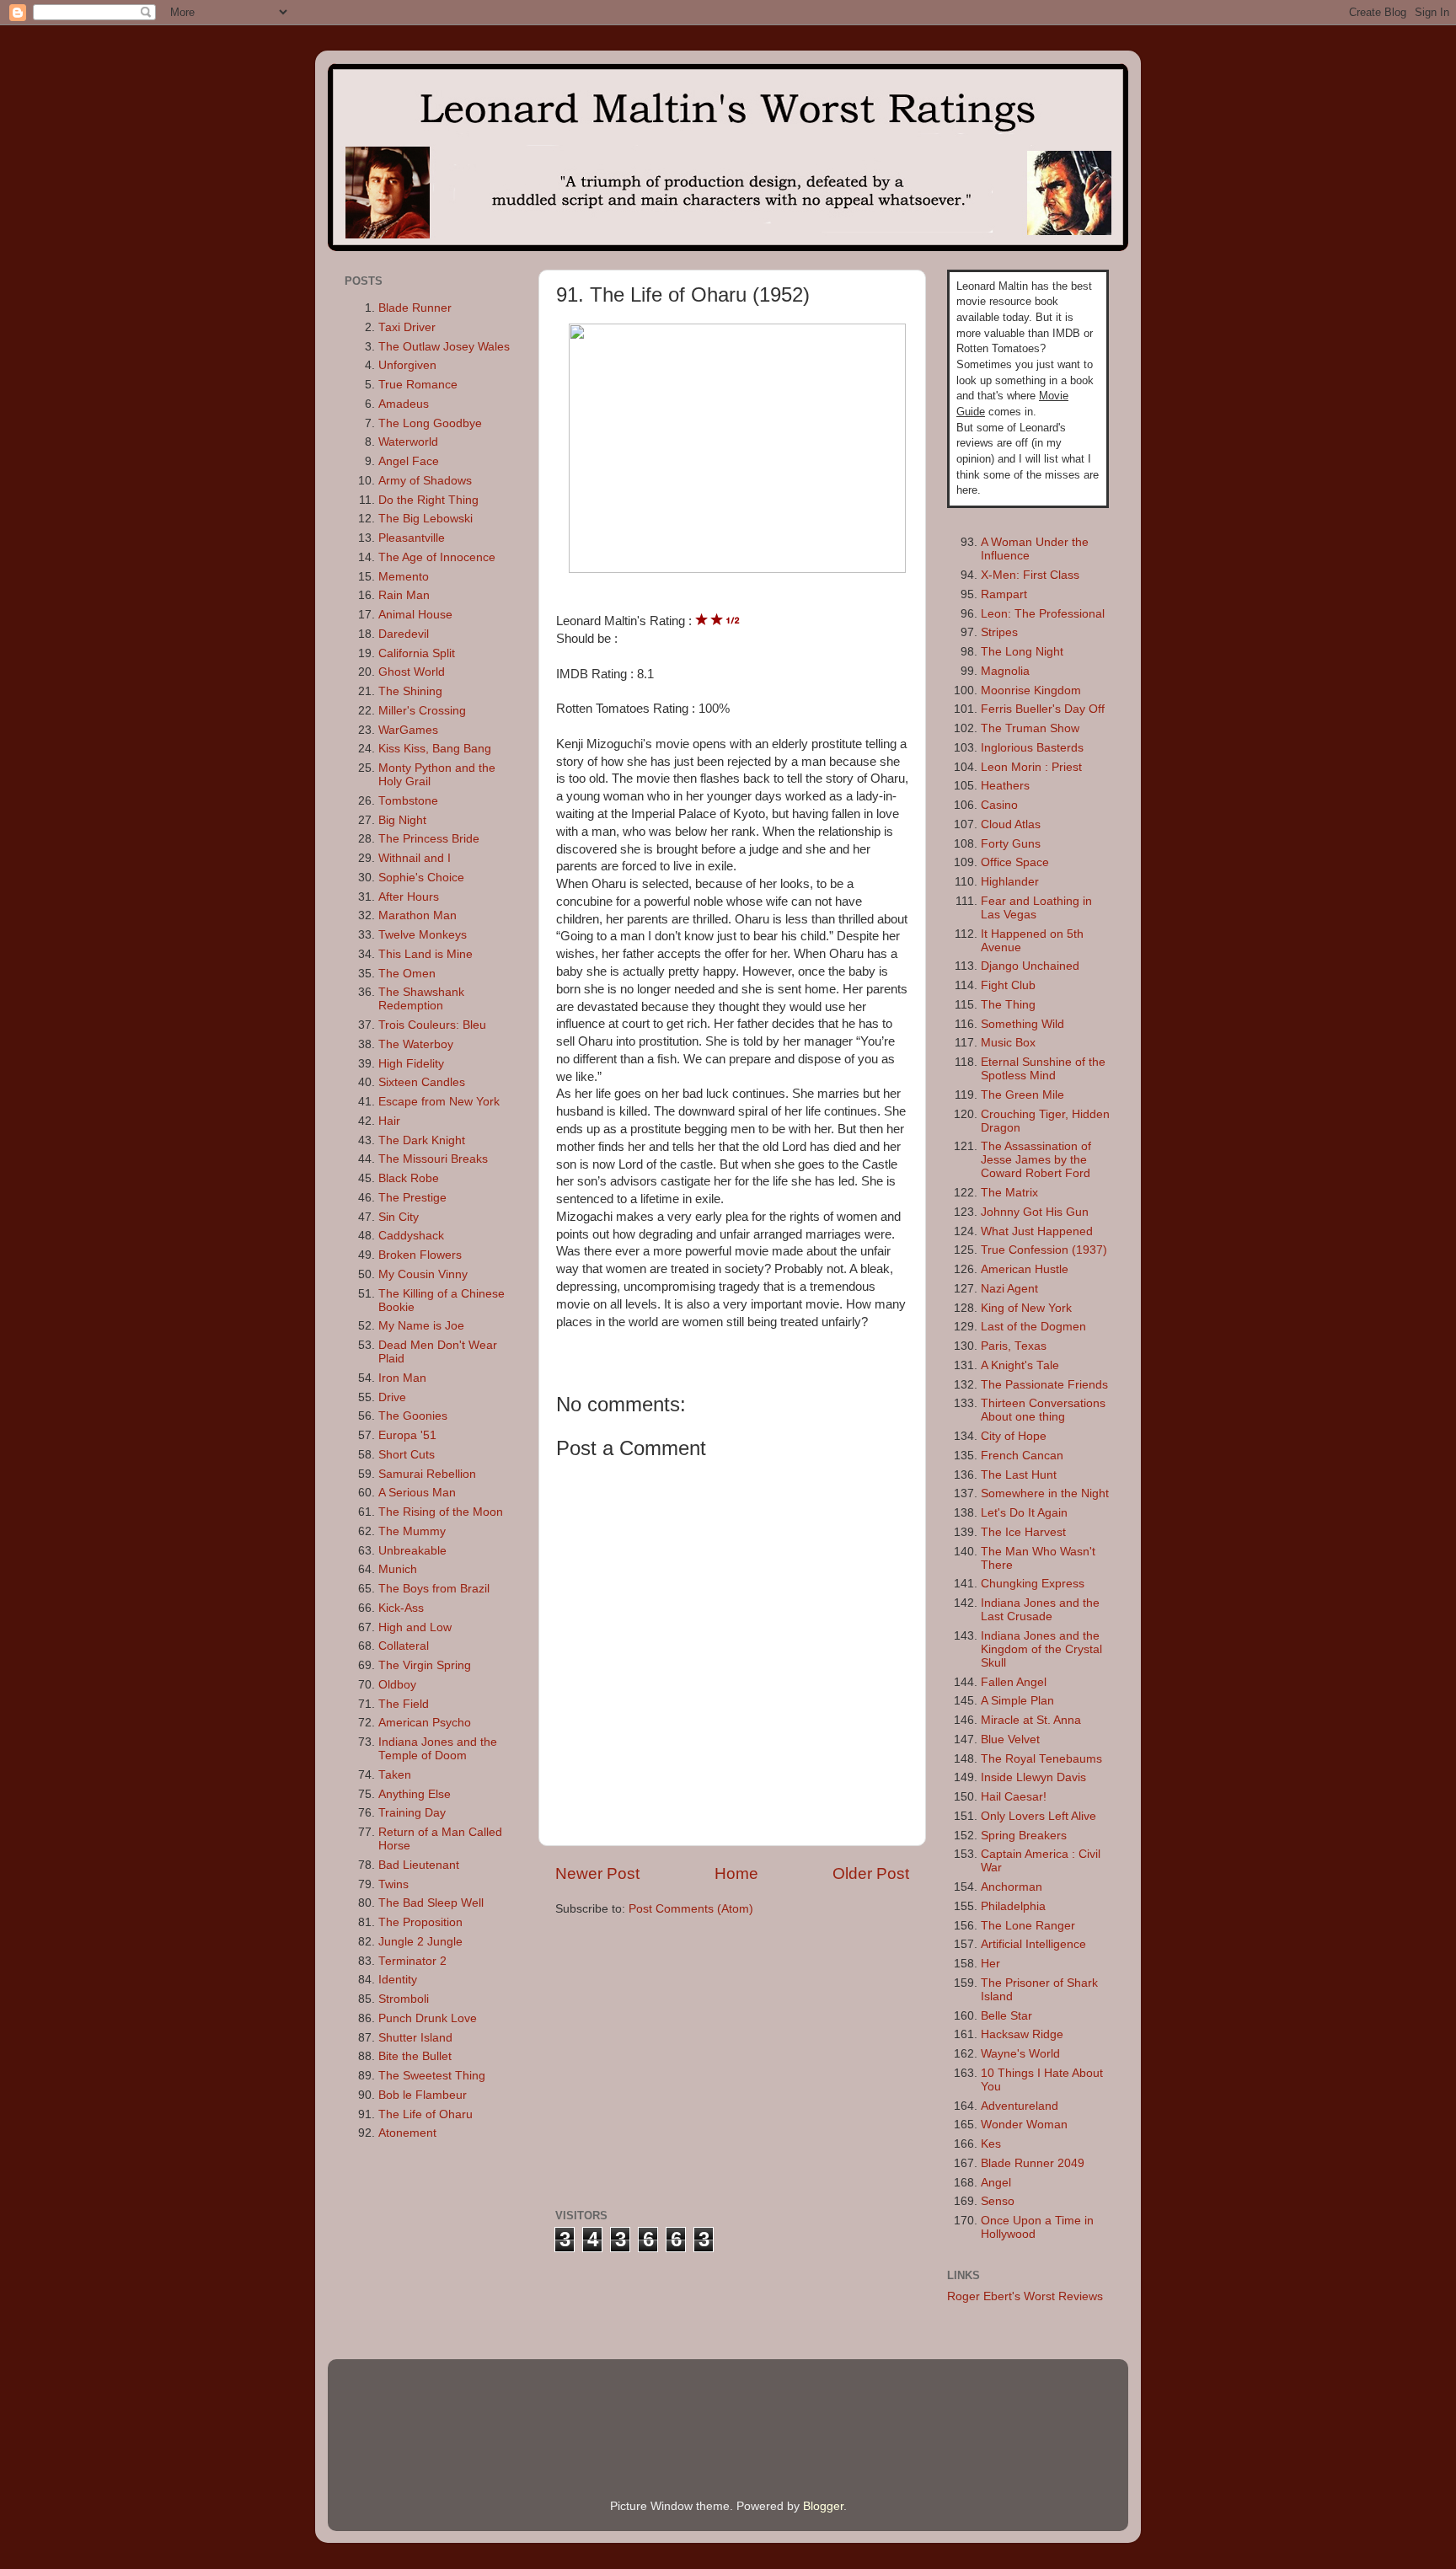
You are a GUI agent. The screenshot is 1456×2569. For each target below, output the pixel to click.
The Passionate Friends (1044, 1385)
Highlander (1010, 882)
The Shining (410, 691)
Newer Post (597, 1873)
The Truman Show (1030, 728)
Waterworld (408, 442)
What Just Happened (1037, 1231)
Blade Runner (415, 308)
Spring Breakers (1024, 1836)
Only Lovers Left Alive (1038, 1816)
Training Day (412, 1813)
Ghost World (412, 672)
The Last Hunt (1019, 1475)
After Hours (409, 897)
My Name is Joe (421, 1326)
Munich (398, 1569)
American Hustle (1025, 1269)
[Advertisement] (697, 2061)
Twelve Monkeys (423, 935)
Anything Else (415, 1794)
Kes (991, 2144)
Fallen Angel (1014, 1682)
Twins (393, 1884)
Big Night (402, 820)
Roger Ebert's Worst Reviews (1025, 2296)
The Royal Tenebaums (1041, 1759)
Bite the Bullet (415, 2056)
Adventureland (1020, 2106)
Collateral (404, 1646)
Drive (392, 1397)
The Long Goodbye (430, 423)
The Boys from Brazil (434, 1589)
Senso (998, 2201)
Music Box (1008, 1043)
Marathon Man (418, 915)
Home (736, 1873)
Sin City (399, 1217)
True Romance (418, 385)
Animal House (415, 615)
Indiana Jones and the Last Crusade (1040, 1610)
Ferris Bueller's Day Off (1043, 709)
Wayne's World (1020, 2054)
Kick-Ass (401, 1608)
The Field (404, 1704)
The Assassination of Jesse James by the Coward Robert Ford (1036, 1160)
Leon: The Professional (1043, 614)
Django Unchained (1030, 966)
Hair (389, 1121)
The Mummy (412, 1531)
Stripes (999, 632)
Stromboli (404, 1999)
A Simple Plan (1017, 1701)
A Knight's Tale (1020, 1365)
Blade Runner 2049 (1033, 2163)
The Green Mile (1022, 1095)
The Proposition (420, 1922)
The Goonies (413, 1416)
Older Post (871, 1873)
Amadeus (404, 404)
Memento (404, 577)
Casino (999, 805)
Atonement (407, 2133)
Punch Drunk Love (428, 2018)
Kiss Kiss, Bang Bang (435, 749)
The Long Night (1022, 652)
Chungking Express (1033, 1584)
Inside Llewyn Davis (1033, 1777)
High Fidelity (411, 1064)
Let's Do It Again (1024, 1513)
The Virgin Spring (425, 1665)
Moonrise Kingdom (1031, 690)
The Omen (407, 974)
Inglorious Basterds (1032, 748)
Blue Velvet (1010, 1739)
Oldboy (397, 1685)
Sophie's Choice (421, 878)
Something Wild (1022, 1024)
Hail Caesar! (1014, 1797)
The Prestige (412, 1198)
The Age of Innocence (437, 557)
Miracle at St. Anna (1031, 1720)
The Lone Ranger (1028, 1926)
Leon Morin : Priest (1031, 767)
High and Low (415, 1627)
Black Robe (409, 1178)
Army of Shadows (425, 481)
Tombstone (408, 801)
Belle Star (1006, 2016)
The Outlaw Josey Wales (444, 347)
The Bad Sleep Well (431, 1903)
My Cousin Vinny (423, 1274)
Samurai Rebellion (427, 1474)
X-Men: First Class (1030, 575)
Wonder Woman (1024, 2125)
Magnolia (1005, 671)
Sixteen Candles (422, 1082)
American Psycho (425, 1723)
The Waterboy (416, 1044)
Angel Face (409, 461)
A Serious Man (417, 1493)
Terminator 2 (412, 1961)
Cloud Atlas (1011, 824)
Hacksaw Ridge (1022, 2034)
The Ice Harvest (1023, 1532)
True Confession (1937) (1044, 1250)
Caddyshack (411, 1236)
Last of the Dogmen (1033, 1327)
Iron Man (402, 1378)
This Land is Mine (426, 954)
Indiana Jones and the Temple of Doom (438, 1749)
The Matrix (1009, 1193)
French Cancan (1022, 1456)
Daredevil (404, 634)
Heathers (1005, 786)
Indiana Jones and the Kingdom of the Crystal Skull (1041, 1649)
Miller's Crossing (422, 711)
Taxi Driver (407, 327)
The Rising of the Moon (441, 1512)
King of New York (1026, 1308)
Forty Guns (1011, 844)
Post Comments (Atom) (691, 1909)
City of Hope (1014, 1436)
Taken (395, 1775)
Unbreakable (412, 1551)
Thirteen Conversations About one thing (1043, 1410)
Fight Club (1008, 985)
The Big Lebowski (426, 519)
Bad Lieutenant (419, 1865)
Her (990, 1964)
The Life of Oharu (426, 2114)
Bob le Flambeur (423, 2095)
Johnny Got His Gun (1035, 1212)
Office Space (1015, 862)
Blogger (823, 2506)
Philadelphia (1013, 1906)
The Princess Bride (429, 839)
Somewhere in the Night (1045, 1493)
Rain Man (404, 595)
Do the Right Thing (428, 500)
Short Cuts (407, 1455)
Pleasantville (412, 538)
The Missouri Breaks (433, 1159)
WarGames (408, 730)
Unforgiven (407, 365)
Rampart (1004, 594)
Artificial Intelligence (1033, 1944)
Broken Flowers (420, 1255)
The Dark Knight (422, 1140)
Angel (996, 2183)
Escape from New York (439, 1102)
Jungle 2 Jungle (420, 1942)
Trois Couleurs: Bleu (432, 1025)
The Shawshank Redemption (421, 999)
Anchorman (1012, 1887)
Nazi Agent (1009, 1289)
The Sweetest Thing (432, 2076)
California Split (417, 653)
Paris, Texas (1014, 1346)
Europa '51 (407, 1435)
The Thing (1008, 1005)
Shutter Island (415, 2038)
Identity (398, 1980)
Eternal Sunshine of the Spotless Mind (1043, 1069)
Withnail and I (415, 858)
